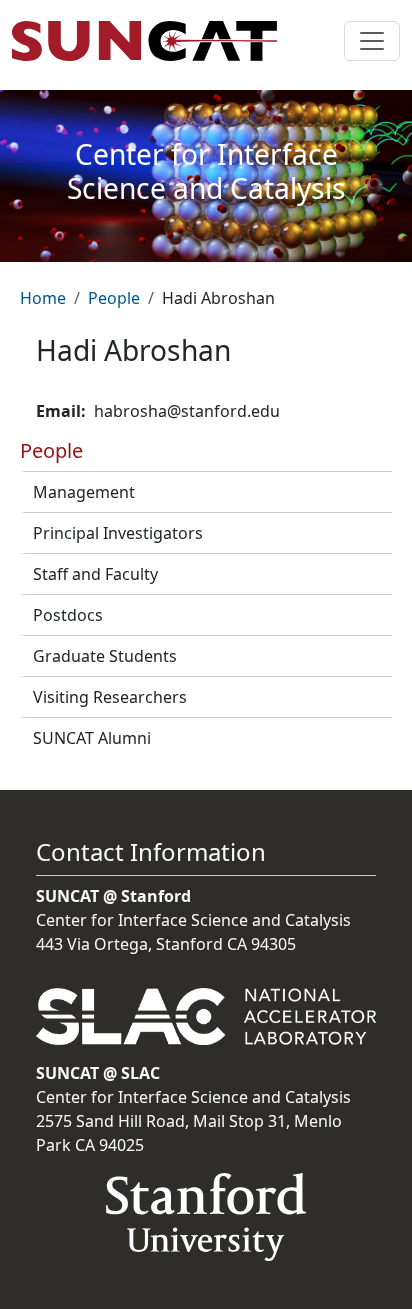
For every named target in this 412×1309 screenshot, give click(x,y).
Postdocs (68, 615)
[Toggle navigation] (372, 41)
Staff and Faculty (95, 574)
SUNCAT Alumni (92, 738)
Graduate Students (105, 656)
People (114, 298)
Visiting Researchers (110, 697)
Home (43, 298)
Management (84, 492)
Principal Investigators (118, 533)
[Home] (152, 41)
